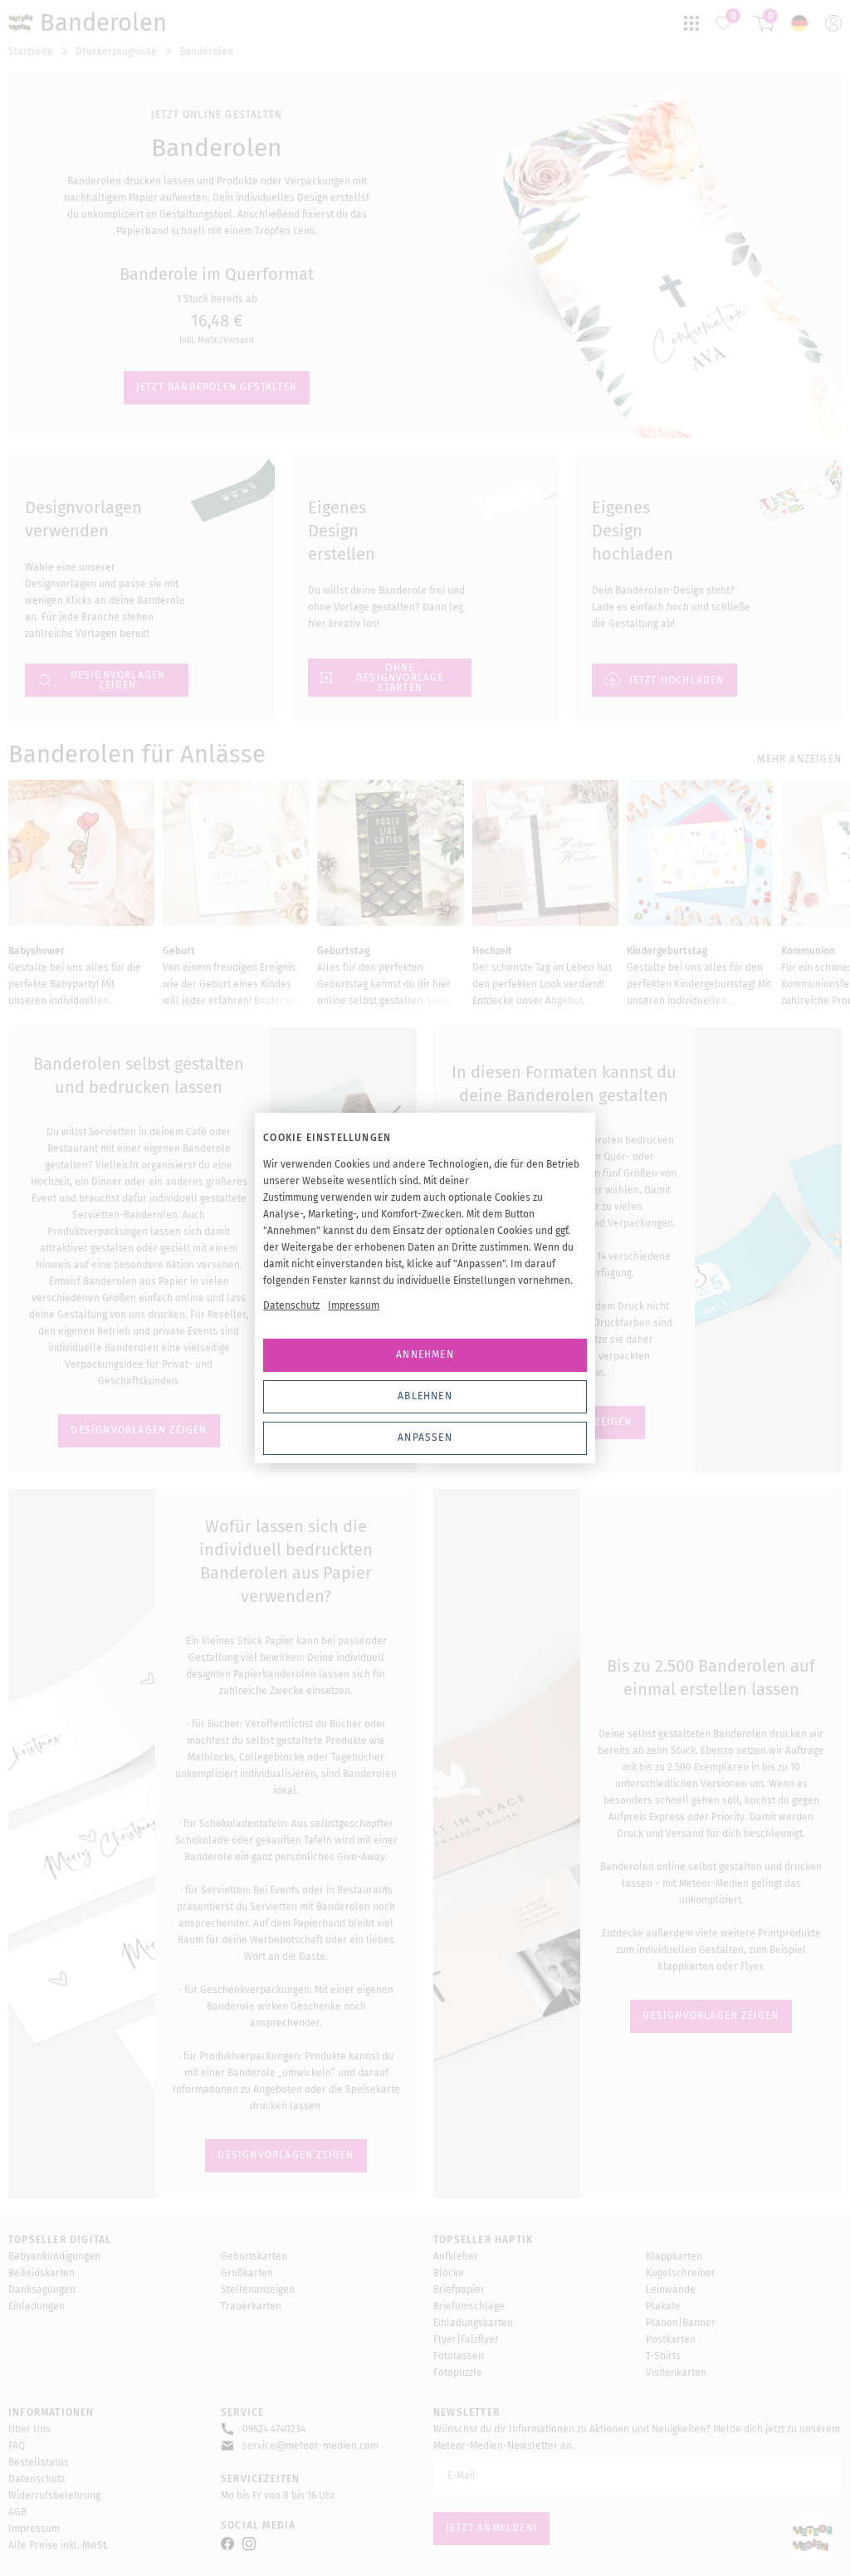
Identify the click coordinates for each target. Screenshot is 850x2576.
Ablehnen (425, 1396)
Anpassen (425, 1437)
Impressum (354, 1305)
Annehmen (425, 1354)
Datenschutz (291, 1305)
